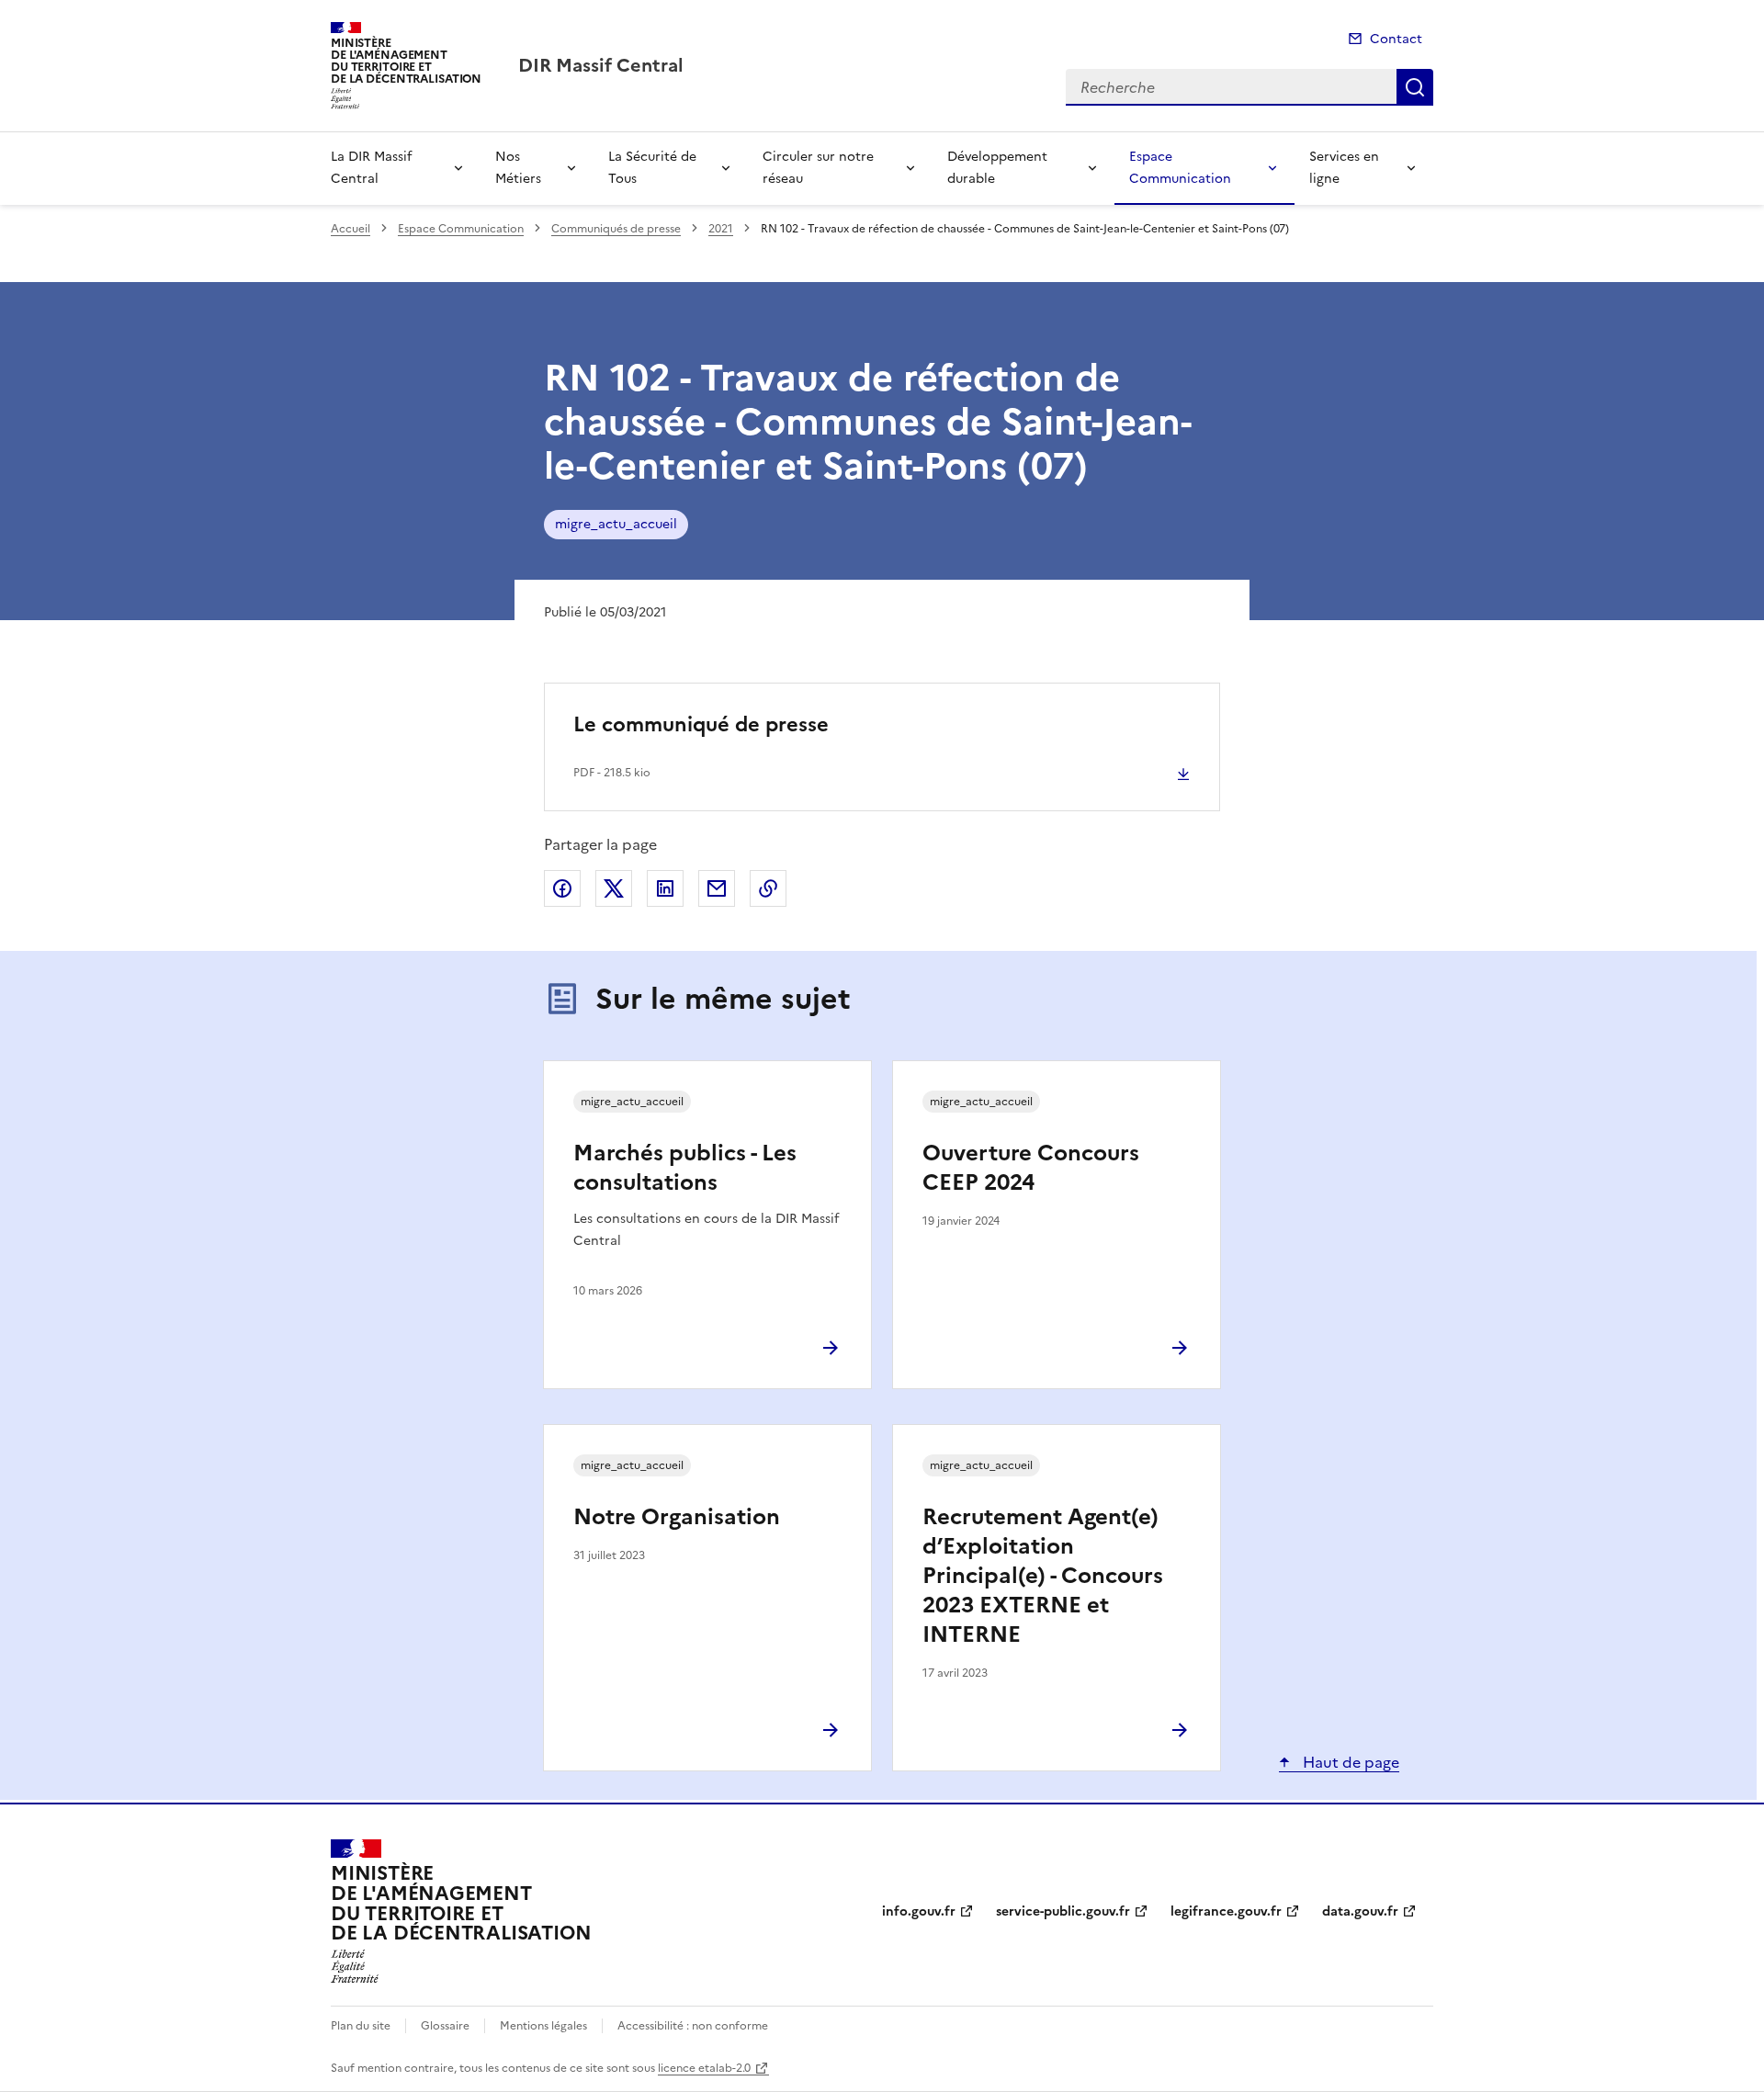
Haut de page (1349, 1762)
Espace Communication (1180, 168)
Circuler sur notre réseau (818, 168)
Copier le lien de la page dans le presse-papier (768, 888)
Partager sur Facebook (562, 888)
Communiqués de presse (616, 229)
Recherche (1415, 87)
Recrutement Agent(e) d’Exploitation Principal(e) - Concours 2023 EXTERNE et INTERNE (1043, 1576)
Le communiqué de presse (701, 724)
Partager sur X (614, 888)
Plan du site (361, 2026)
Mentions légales (543, 2026)
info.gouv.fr (919, 1911)
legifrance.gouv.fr (1226, 1911)
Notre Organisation (677, 1517)
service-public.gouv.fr (1063, 1911)
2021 (721, 229)
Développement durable (997, 168)
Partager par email (717, 888)
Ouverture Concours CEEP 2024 (1031, 1168)
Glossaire (445, 2026)
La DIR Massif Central (371, 168)
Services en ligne (1344, 168)
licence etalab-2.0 (704, 2068)
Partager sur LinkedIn (665, 888)
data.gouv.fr (1360, 1911)
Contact (1396, 39)
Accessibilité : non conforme (693, 2026)
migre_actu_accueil (616, 524)
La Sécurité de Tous (652, 168)
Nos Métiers (518, 168)
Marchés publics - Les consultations (685, 1168)
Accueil (351, 229)
